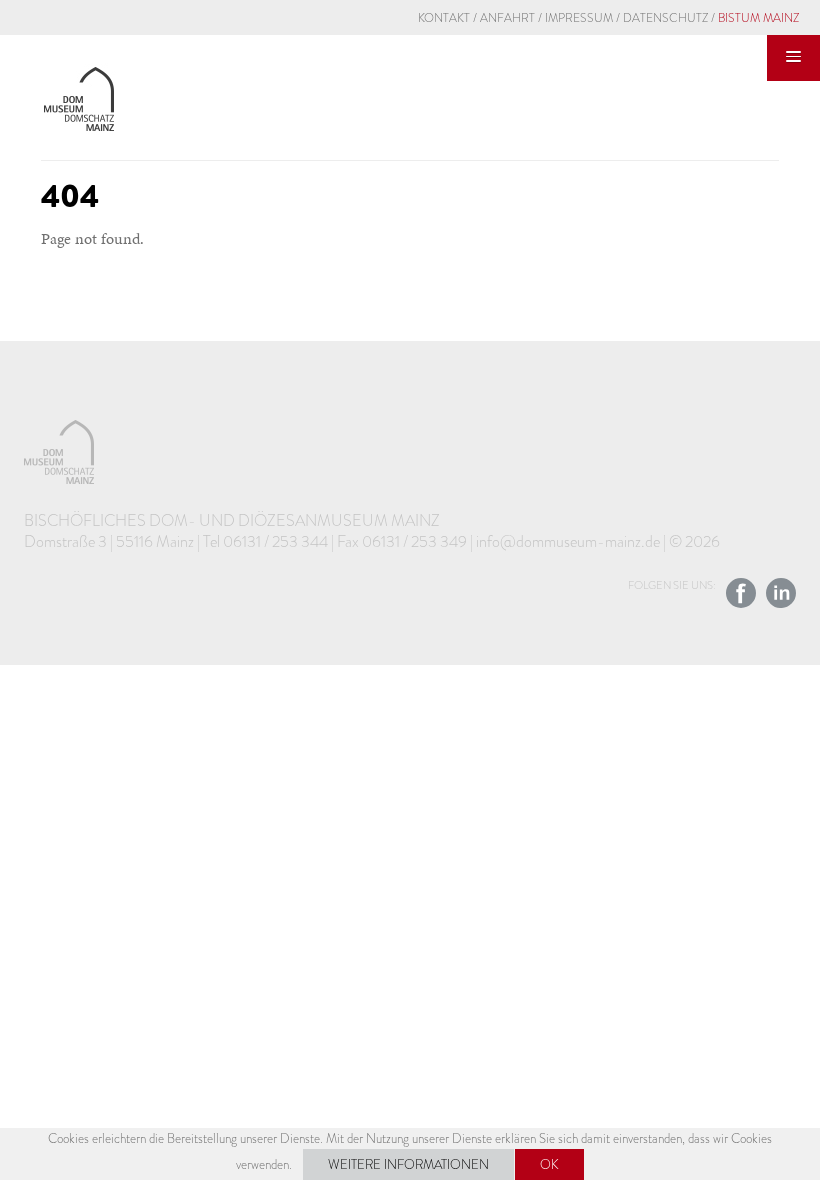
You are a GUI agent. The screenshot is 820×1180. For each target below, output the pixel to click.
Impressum (579, 18)
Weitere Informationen (408, 1164)
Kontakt (444, 18)
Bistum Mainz (758, 18)
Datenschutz (665, 18)
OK (549, 1164)
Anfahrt (507, 18)
